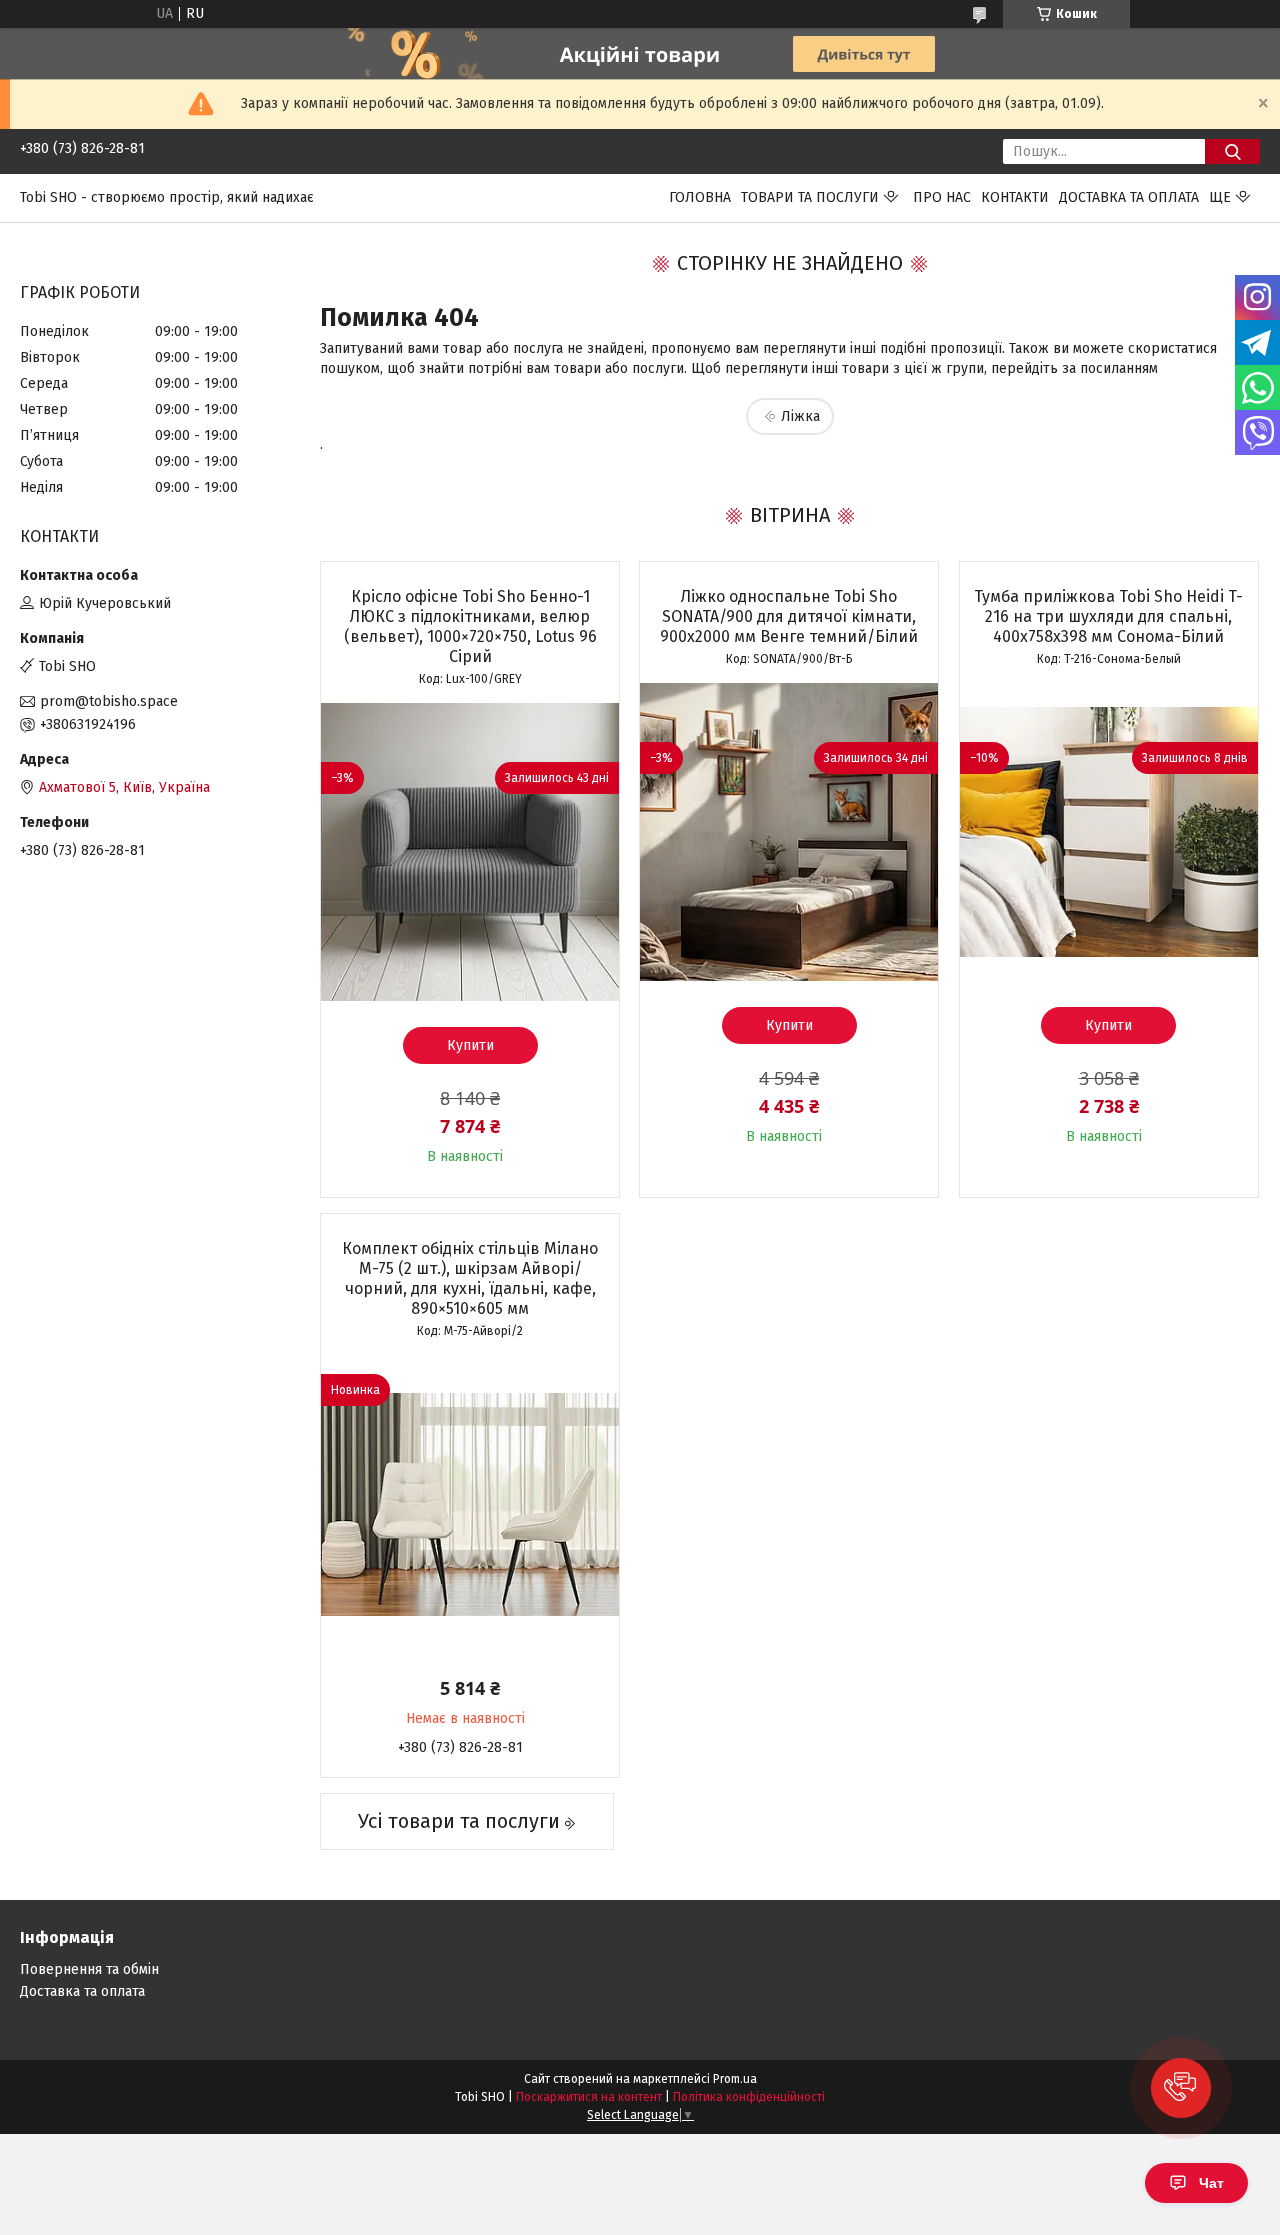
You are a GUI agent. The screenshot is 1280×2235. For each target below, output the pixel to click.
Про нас (942, 197)
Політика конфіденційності (749, 2097)
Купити (470, 1045)
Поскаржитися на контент (589, 2097)
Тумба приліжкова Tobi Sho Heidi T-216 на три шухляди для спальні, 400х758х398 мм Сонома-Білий (1108, 616)
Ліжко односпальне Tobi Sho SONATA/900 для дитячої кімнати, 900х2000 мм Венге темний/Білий (789, 616)
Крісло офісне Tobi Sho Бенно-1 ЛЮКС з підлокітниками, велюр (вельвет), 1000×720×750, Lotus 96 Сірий (470, 626)
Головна (700, 197)
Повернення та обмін (89, 1969)
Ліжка (800, 416)
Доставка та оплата (1129, 197)
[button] (1181, 2088)
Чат (1211, 2183)
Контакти (1015, 197)
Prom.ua (735, 2079)
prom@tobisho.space (109, 701)
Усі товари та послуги (459, 1821)
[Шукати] (1232, 151)
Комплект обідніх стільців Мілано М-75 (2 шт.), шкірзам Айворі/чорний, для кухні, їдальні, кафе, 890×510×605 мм (470, 1278)
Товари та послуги (810, 197)
